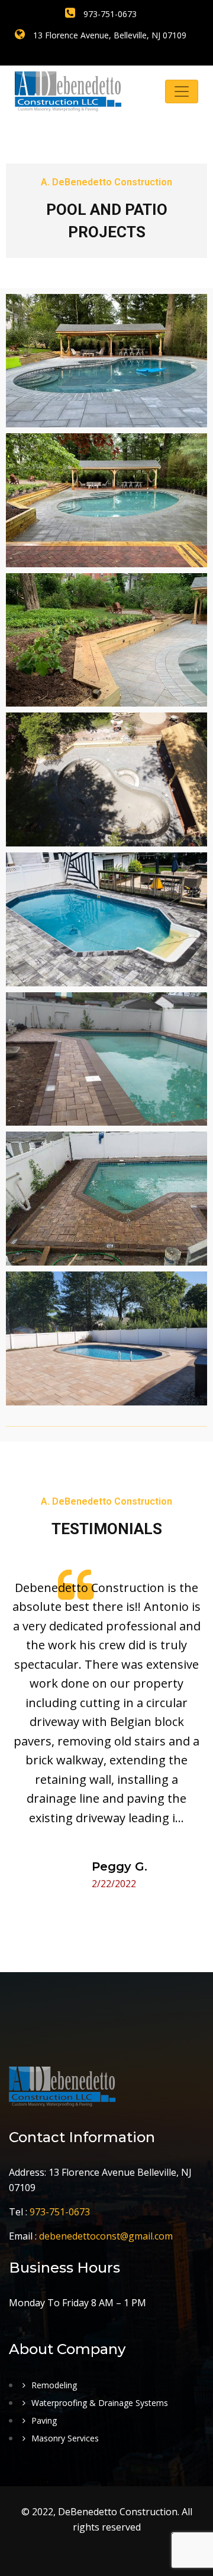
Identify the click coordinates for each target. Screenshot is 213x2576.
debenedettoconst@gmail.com (106, 2236)
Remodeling (54, 2385)
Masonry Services (65, 2438)
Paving (44, 2420)
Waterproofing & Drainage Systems (100, 2403)
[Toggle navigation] (182, 91)
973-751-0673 (109, 14)
